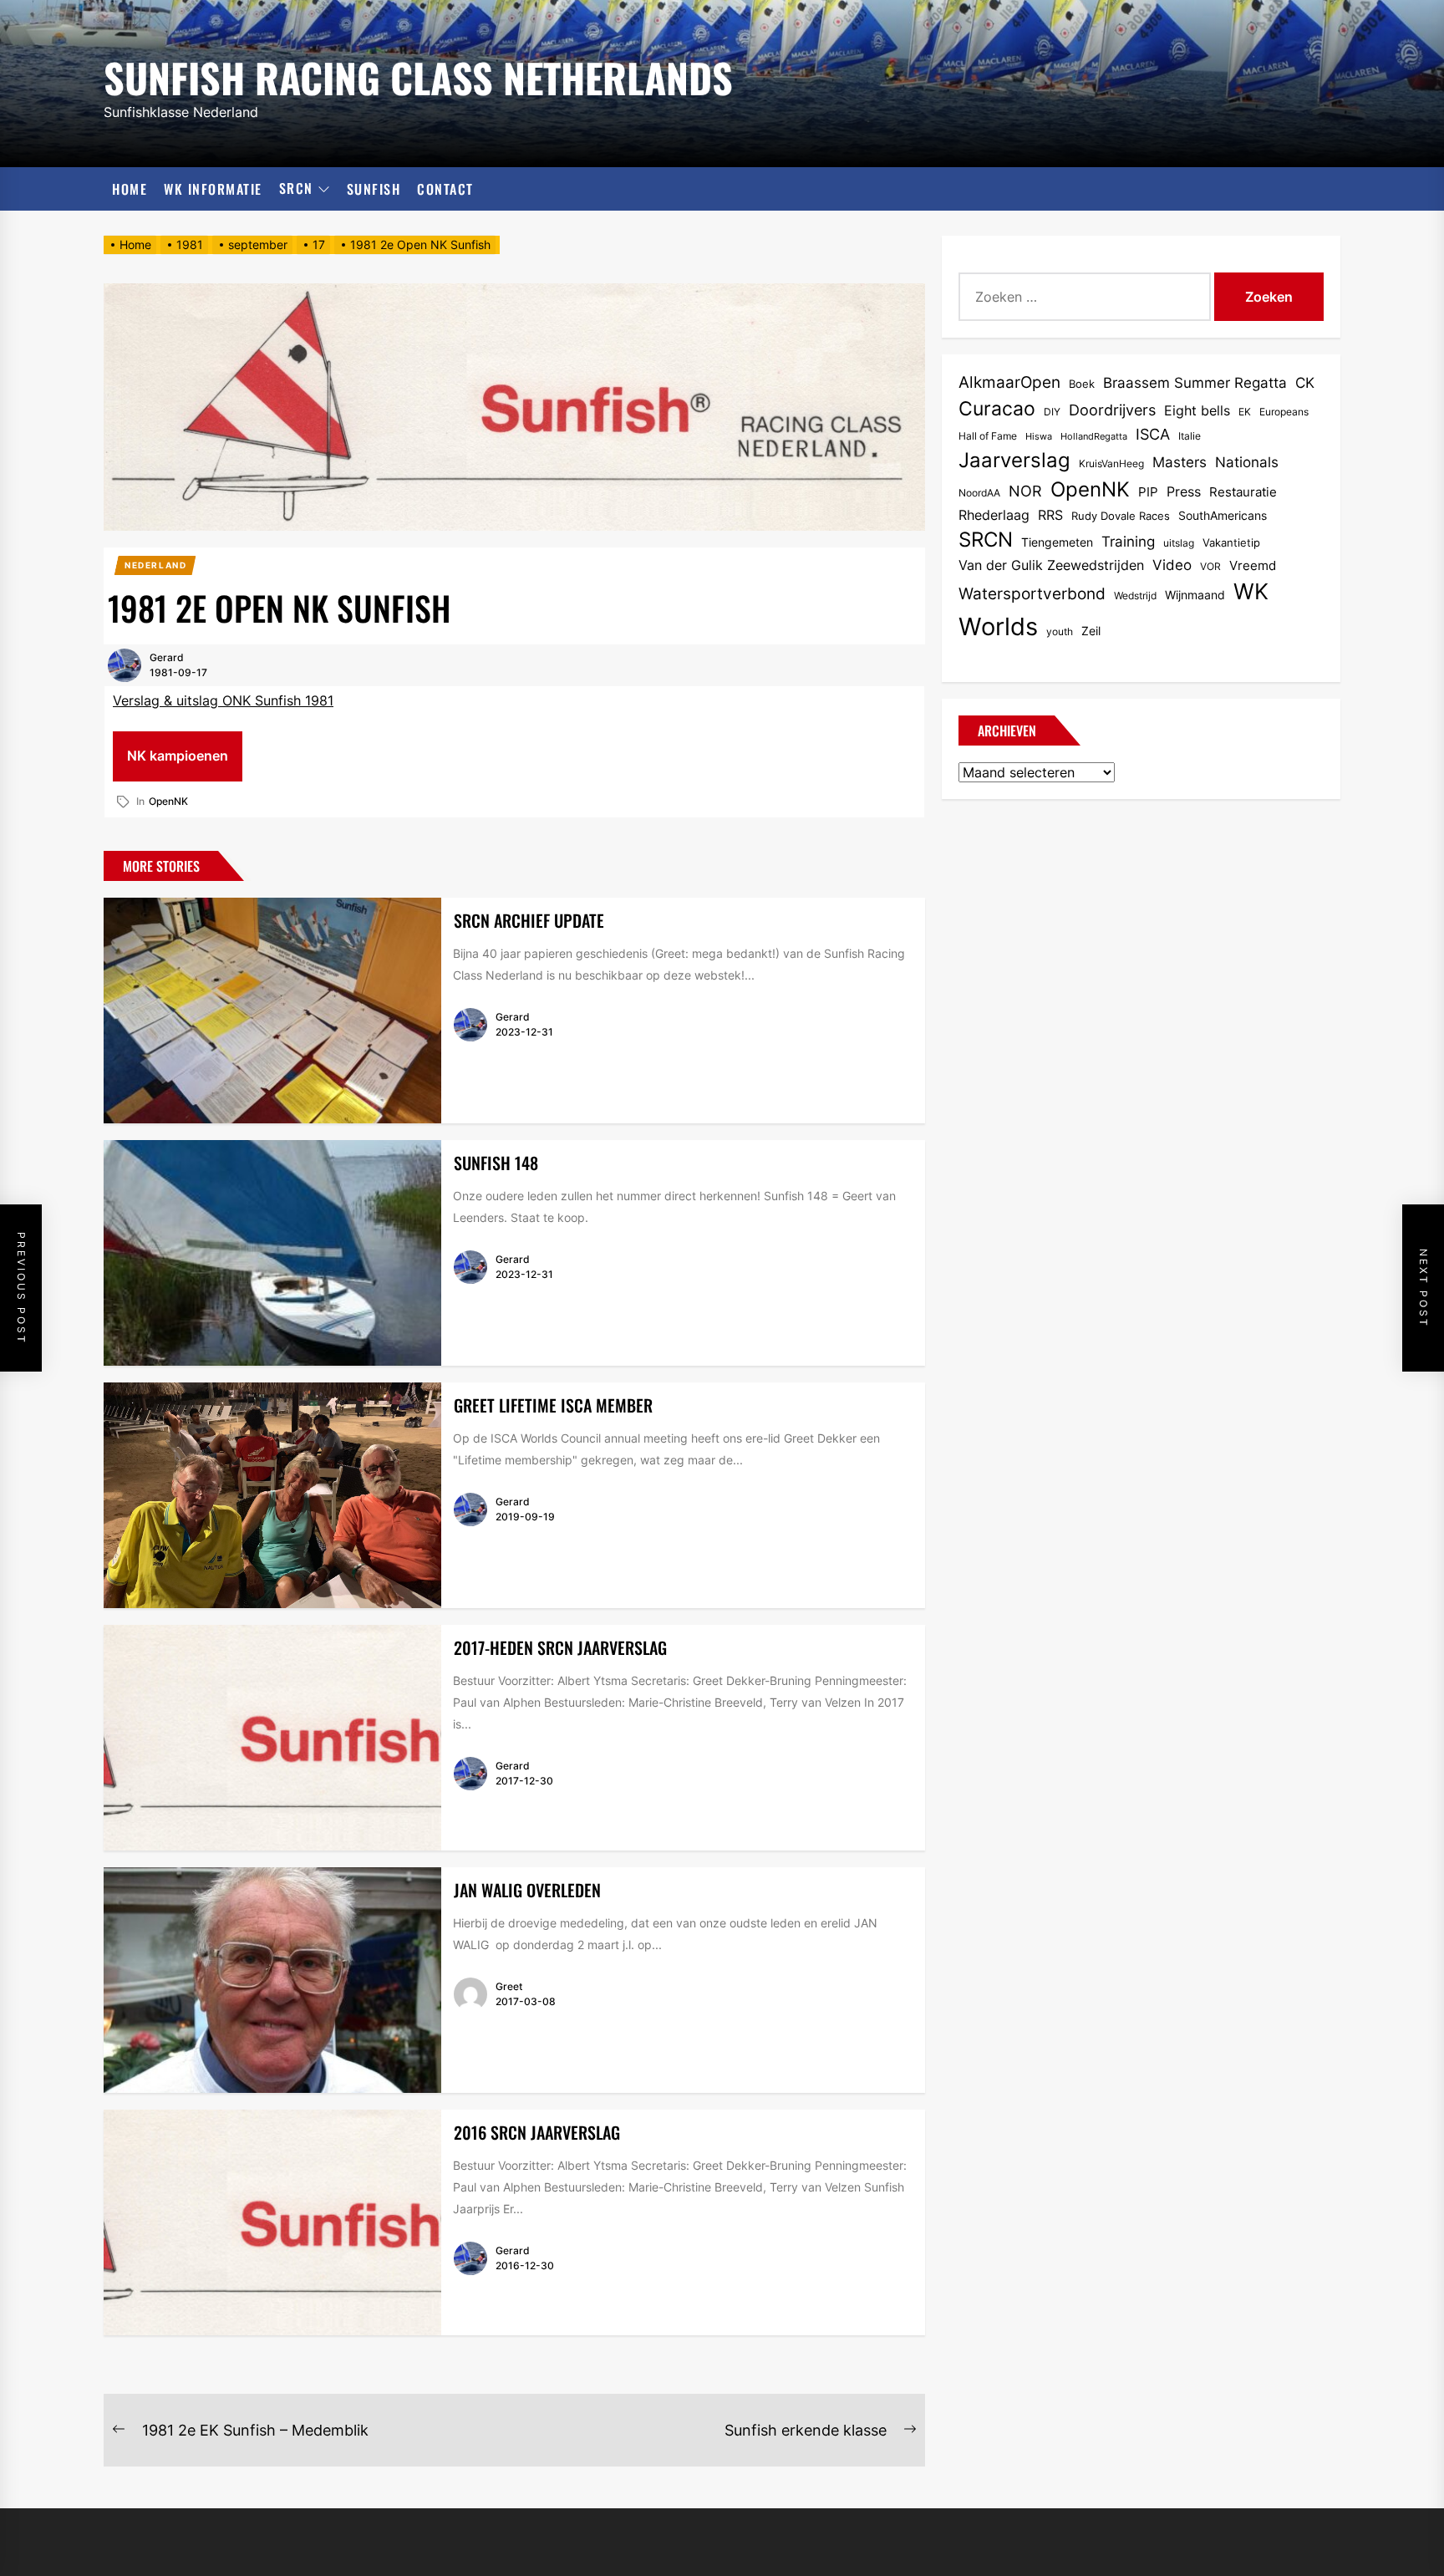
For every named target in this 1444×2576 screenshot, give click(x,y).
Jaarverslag (1014, 460)
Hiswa (1039, 437)
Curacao (997, 408)
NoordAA (979, 493)
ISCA (1153, 434)
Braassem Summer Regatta (1195, 383)
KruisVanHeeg (1111, 463)
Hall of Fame (988, 436)
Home (130, 189)
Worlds (998, 626)
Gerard (167, 657)
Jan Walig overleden (527, 1890)
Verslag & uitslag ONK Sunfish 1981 (223, 700)
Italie (1190, 436)
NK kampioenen (178, 756)
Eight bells (1197, 410)
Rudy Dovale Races (1121, 516)
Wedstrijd (1135, 596)
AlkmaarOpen (1009, 382)
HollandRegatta (1094, 437)
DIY (1052, 412)
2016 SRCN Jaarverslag (537, 2132)
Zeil (1091, 631)
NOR (1025, 491)
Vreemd (1253, 566)
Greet (509, 1986)
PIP (1148, 492)
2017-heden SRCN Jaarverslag (560, 1647)
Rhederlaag (994, 515)
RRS (1050, 515)
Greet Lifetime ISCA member (553, 1405)
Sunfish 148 (496, 1163)
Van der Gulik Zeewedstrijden (1051, 565)
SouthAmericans (1223, 515)
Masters (1180, 462)
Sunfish (374, 189)
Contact (445, 189)
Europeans (1284, 412)
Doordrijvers (1112, 410)
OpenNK (168, 801)
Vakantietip (1231, 542)
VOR (1210, 566)
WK (1251, 591)
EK (1245, 412)
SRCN (296, 189)
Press (1184, 492)
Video (1172, 565)
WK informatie (213, 189)
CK (1305, 383)
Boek (1082, 384)
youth (1060, 631)
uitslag (1179, 543)
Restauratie (1243, 492)
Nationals (1247, 462)
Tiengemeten (1057, 542)
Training (1128, 542)
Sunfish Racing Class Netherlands (418, 75)
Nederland (155, 565)
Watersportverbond (1032, 594)
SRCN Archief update (529, 920)
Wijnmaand (1195, 595)
